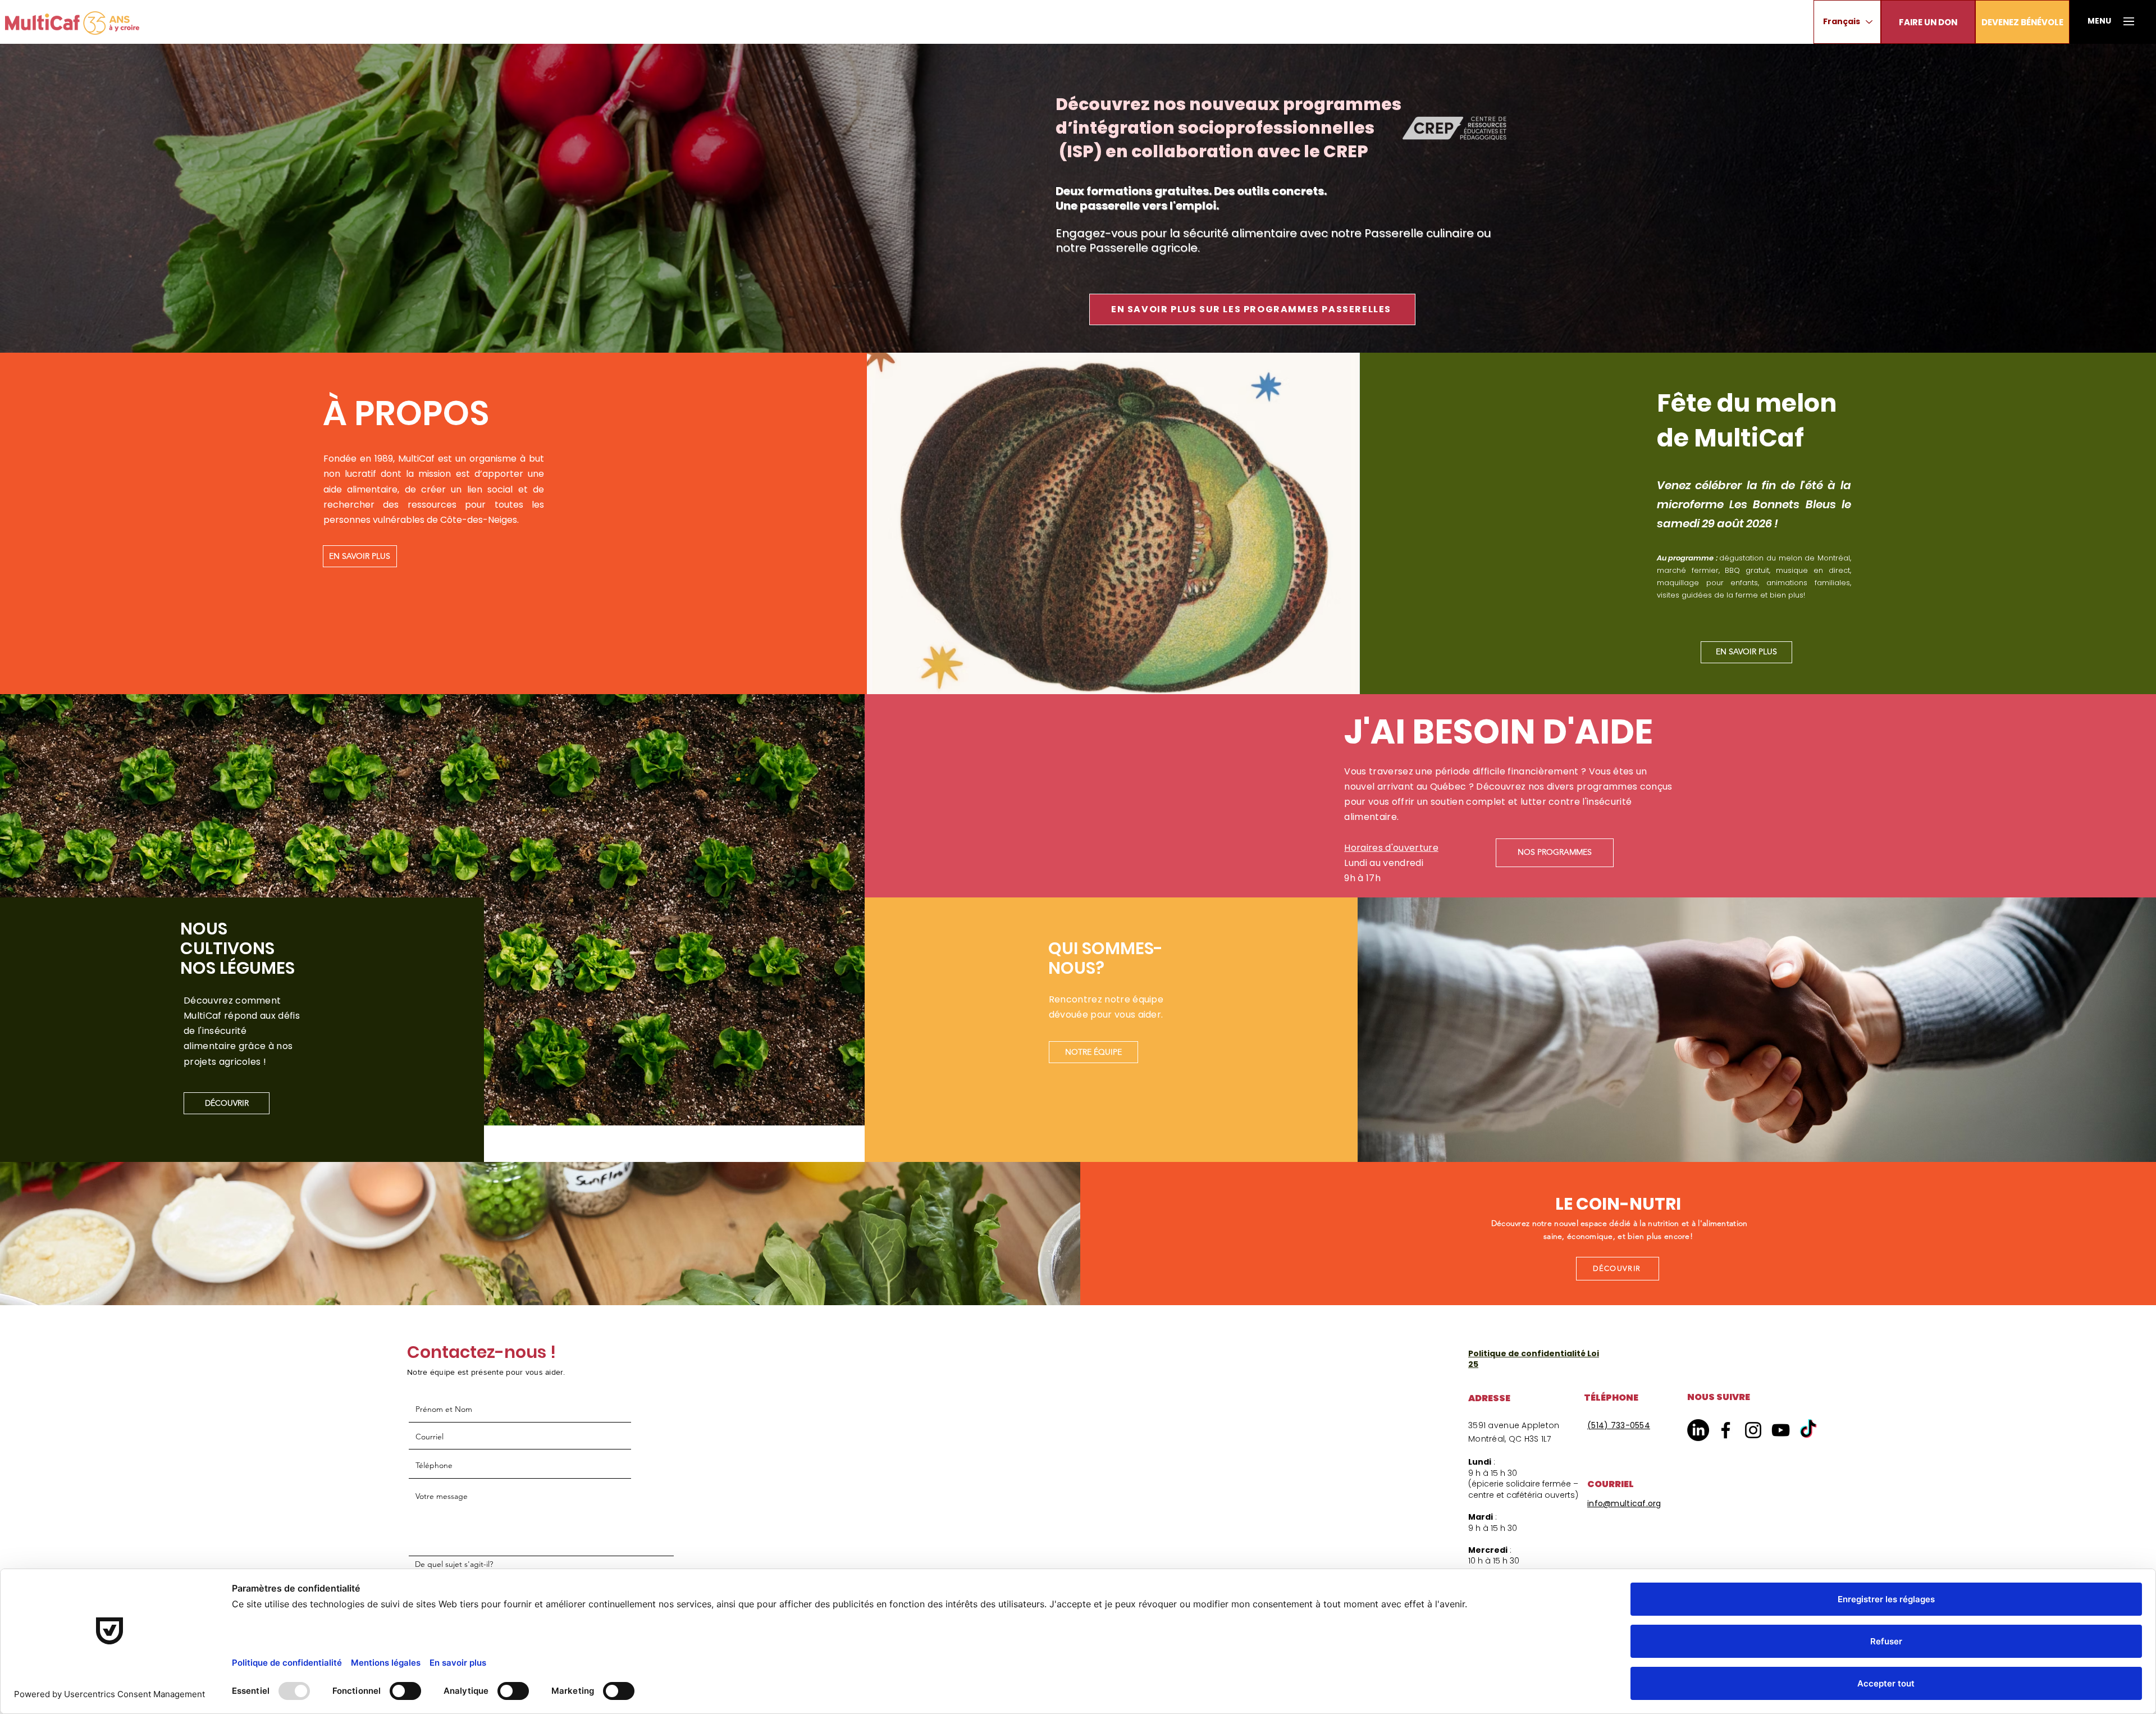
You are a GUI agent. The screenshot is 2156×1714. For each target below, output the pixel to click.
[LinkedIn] (1698, 1430)
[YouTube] (1781, 1430)
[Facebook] (1726, 1430)
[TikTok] (1808, 1430)
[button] (1928, 22)
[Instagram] (1753, 1430)
